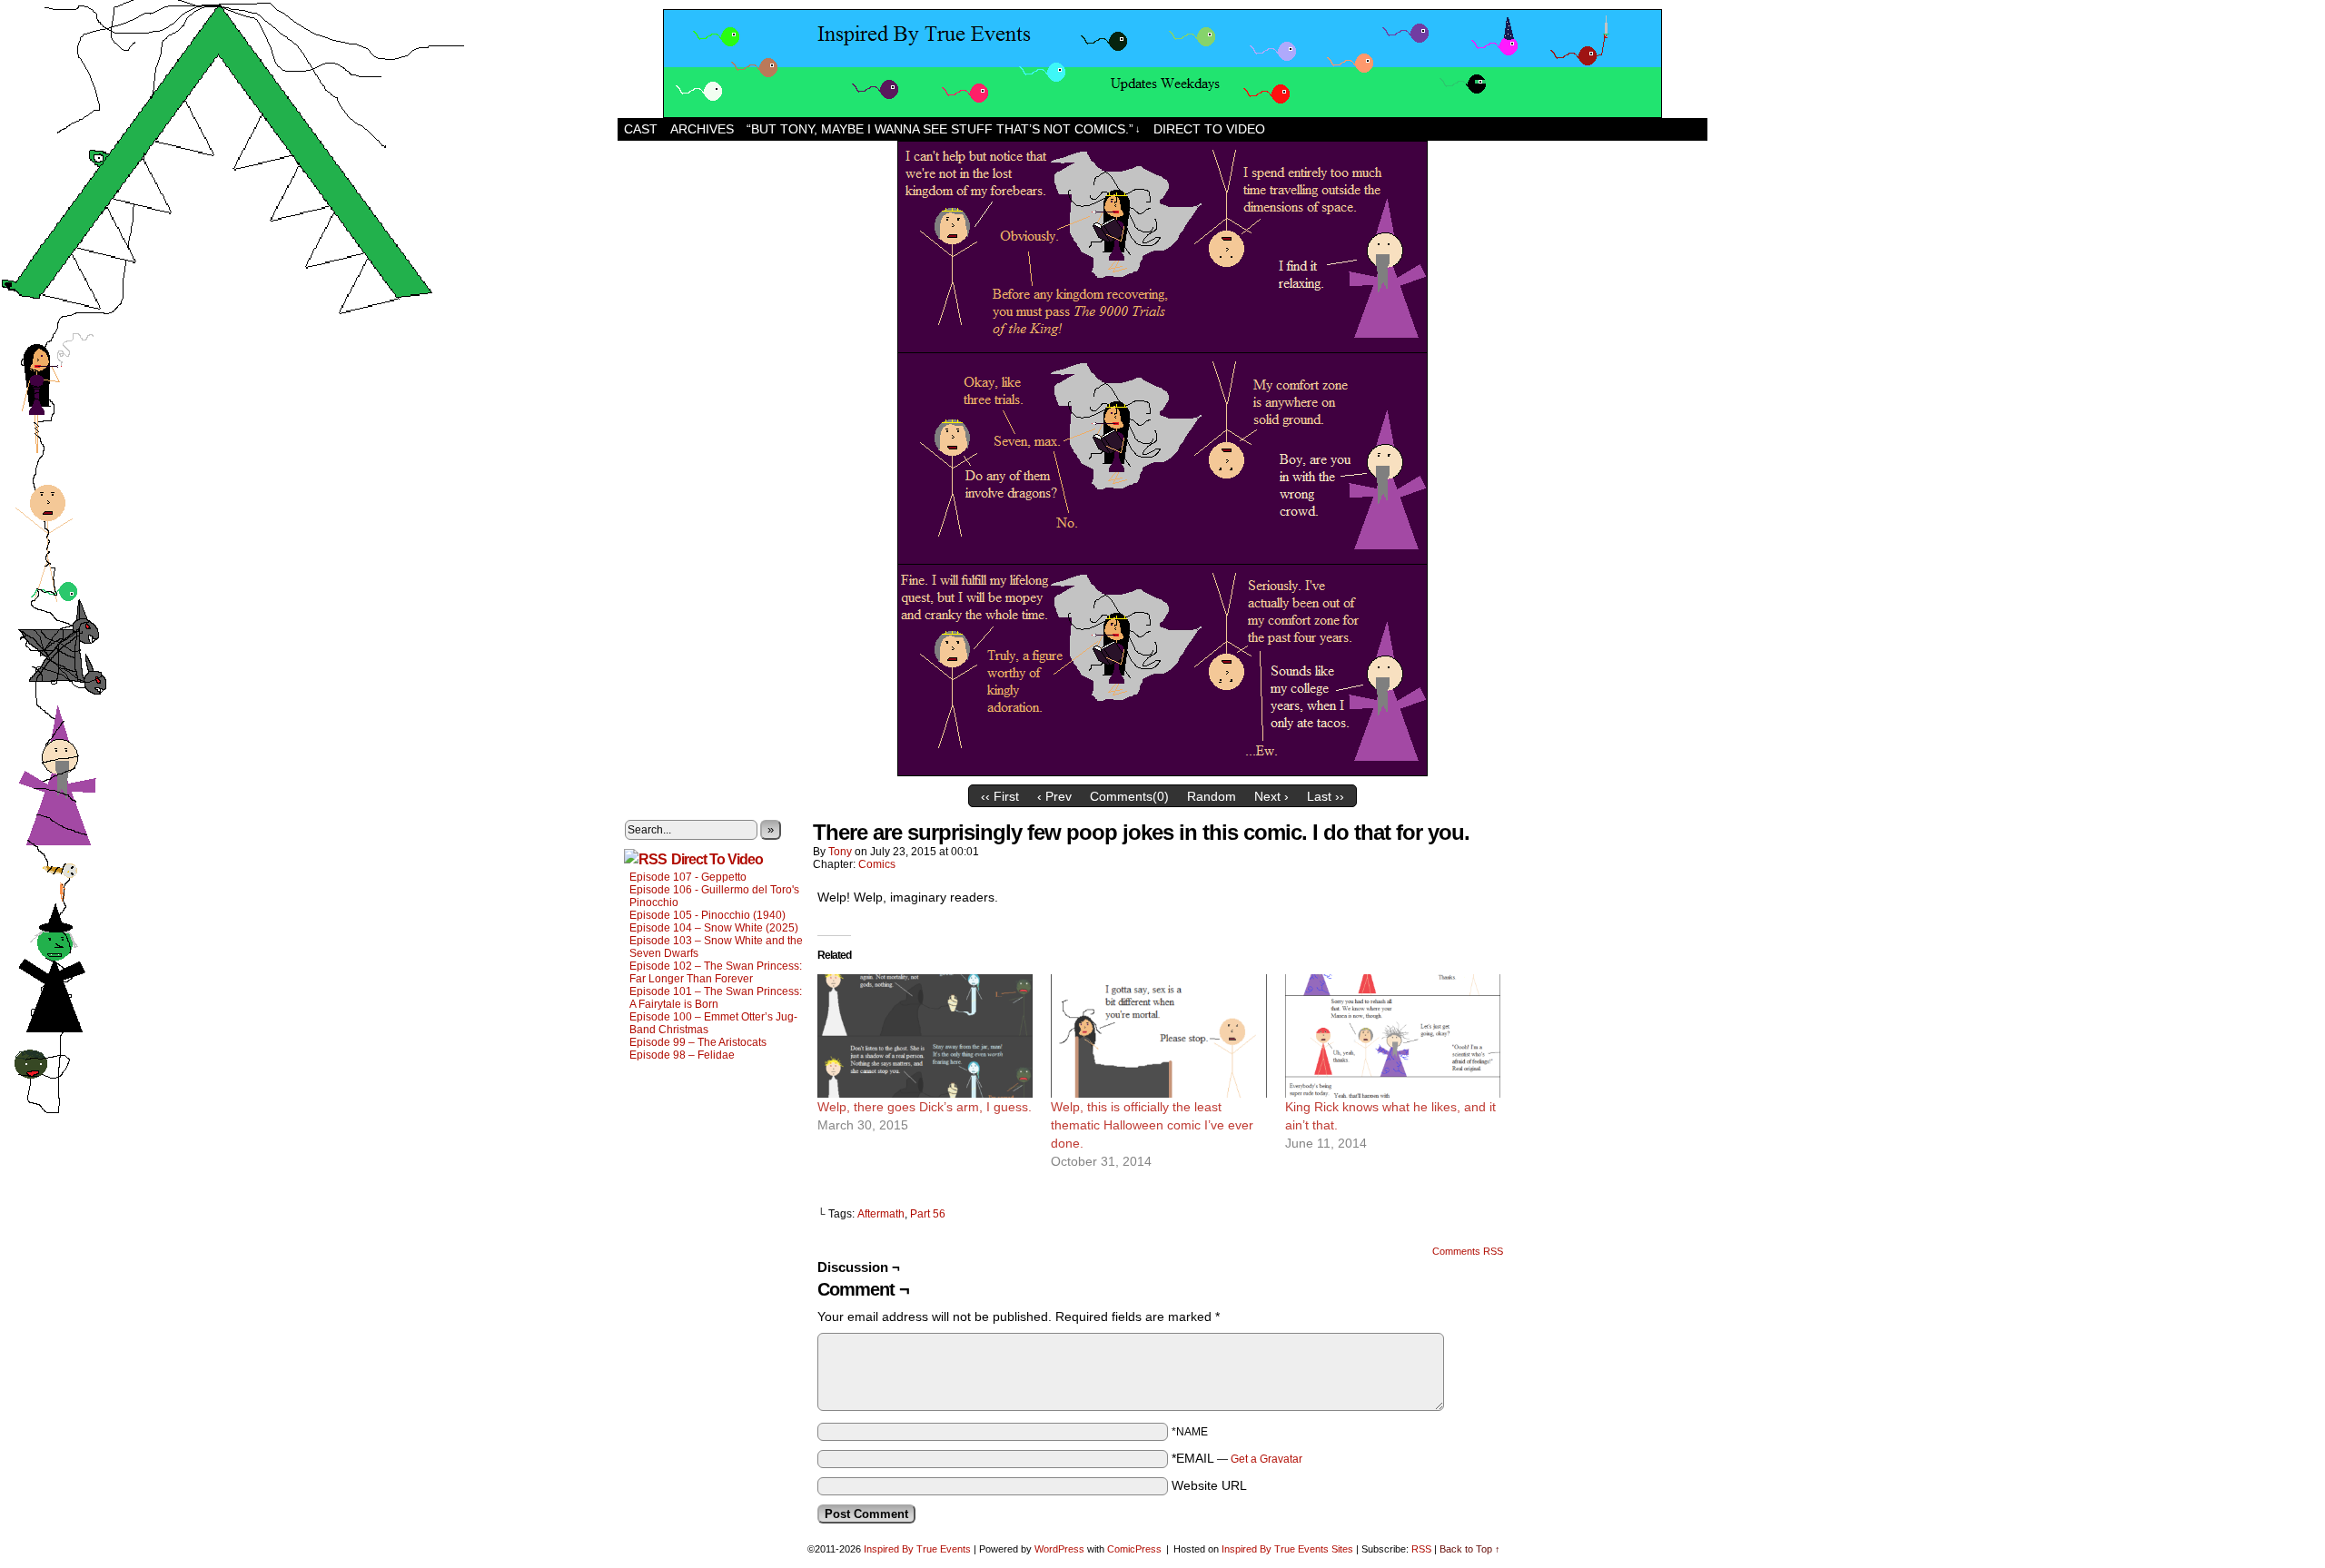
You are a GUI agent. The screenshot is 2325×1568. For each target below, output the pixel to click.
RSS (1421, 1549)
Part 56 (928, 1214)
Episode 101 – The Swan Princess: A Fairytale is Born (716, 998)
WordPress (1059, 1549)
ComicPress (1134, 1549)
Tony (840, 852)
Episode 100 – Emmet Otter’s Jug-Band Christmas (713, 1023)
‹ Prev (1054, 796)
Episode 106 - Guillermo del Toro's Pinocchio (714, 896)
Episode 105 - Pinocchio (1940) (707, 915)
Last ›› (1326, 796)
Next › (1271, 796)
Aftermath (881, 1214)
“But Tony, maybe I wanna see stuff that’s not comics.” (944, 129)
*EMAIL (1237, 1458)
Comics (877, 864)
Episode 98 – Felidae (682, 1055)
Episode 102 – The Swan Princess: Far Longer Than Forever (716, 972)
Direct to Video (1209, 129)
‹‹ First (1000, 796)
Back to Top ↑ (1470, 1549)
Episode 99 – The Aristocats (698, 1042)
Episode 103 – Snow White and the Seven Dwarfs (716, 947)
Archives (702, 129)
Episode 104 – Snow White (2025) (714, 928)
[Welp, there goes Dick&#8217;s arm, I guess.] (925, 1036)
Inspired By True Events (917, 1549)
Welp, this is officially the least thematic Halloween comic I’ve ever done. (1152, 1125)
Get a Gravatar (1266, 1459)
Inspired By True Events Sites (1287, 1549)
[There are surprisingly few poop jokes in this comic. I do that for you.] (1162, 772)
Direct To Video (717, 859)
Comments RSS (1468, 1251)
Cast (641, 129)
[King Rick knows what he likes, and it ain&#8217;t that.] (1393, 1036)
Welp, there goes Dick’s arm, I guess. (925, 1107)
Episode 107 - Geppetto (688, 877)
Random (1212, 796)
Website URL (1209, 1485)
